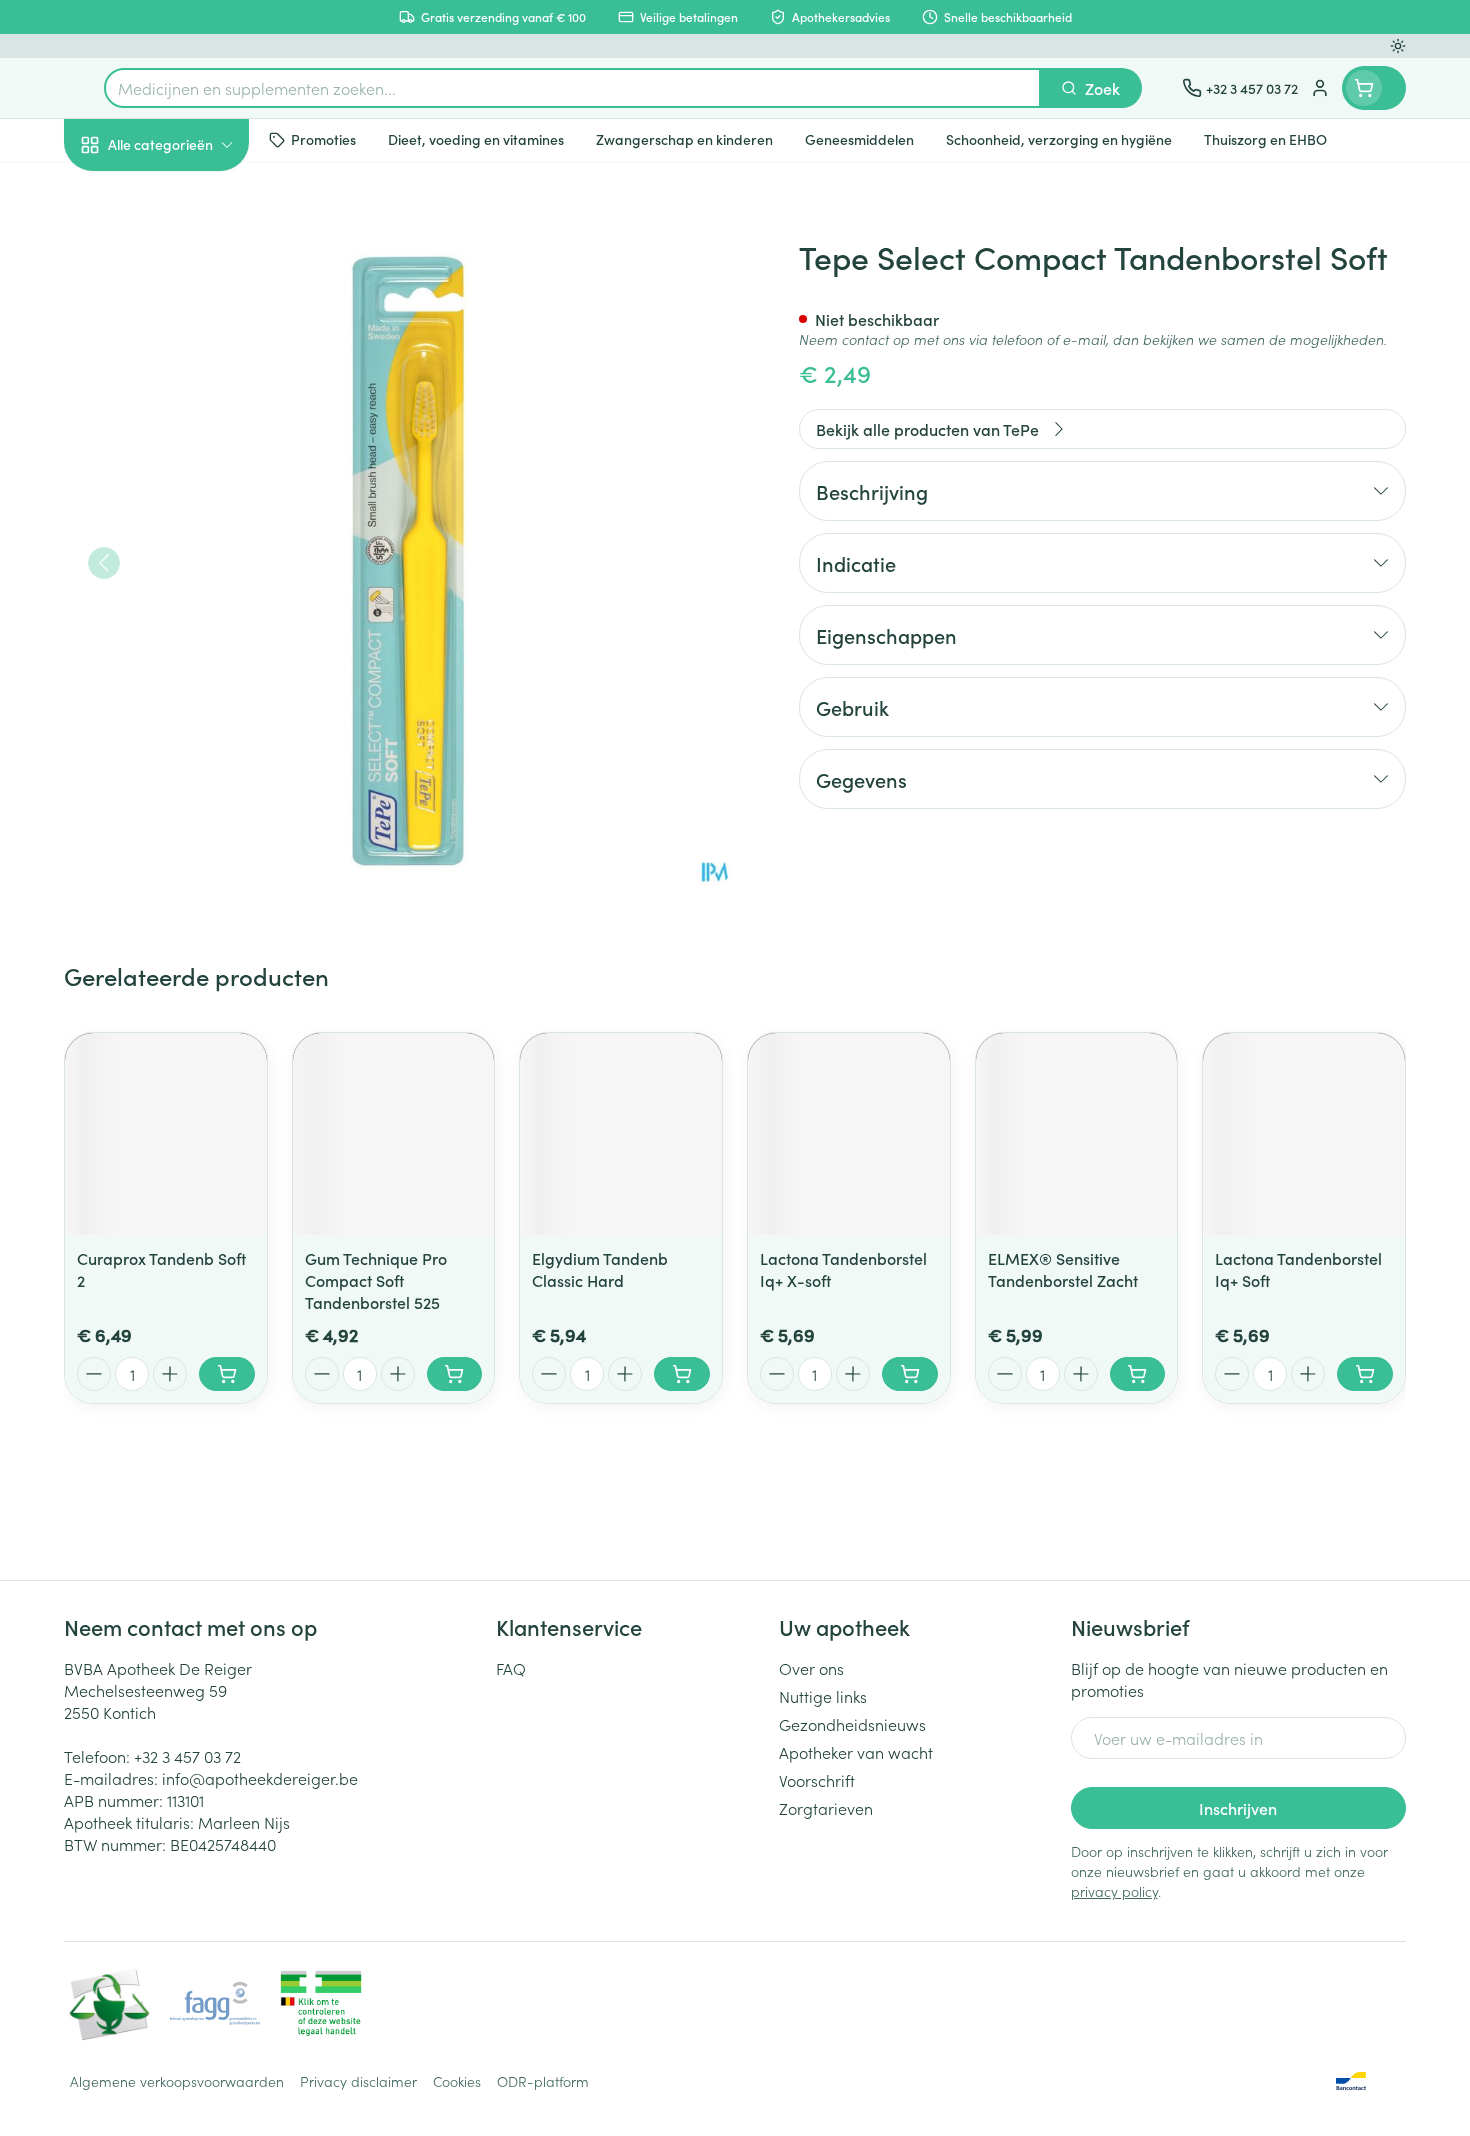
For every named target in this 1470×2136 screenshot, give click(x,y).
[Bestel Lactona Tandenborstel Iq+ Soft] (1365, 1374)
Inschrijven (1238, 1808)
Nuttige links (823, 1696)
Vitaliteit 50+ (192, 460)
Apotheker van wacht (856, 1752)
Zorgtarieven (826, 1808)
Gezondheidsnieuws (852, 1724)
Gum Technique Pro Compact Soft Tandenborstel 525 (376, 1280)
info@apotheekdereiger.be (260, 1778)
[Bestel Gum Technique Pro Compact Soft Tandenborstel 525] (455, 1374)
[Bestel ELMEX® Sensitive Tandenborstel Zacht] (1138, 1374)
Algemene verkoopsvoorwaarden (177, 2081)
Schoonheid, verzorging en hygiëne (192, 253)
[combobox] (572, 88)
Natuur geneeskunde (192, 516)
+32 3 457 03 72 (187, 1756)
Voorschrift (817, 1780)
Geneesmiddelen (192, 685)
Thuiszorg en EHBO (192, 573)
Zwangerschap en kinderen (192, 397)
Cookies (457, 2081)
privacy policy (1114, 1891)
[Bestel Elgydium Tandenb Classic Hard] (682, 1374)
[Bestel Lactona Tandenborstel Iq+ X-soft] (910, 1374)
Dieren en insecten (192, 629)
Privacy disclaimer (358, 2081)
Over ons (811, 1668)
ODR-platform (543, 2081)
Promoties (116, 191)
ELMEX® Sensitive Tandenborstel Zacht (1063, 1269)
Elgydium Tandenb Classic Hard (600, 1269)
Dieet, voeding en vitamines (192, 325)
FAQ (511, 1668)
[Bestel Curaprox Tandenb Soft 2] (227, 1374)
